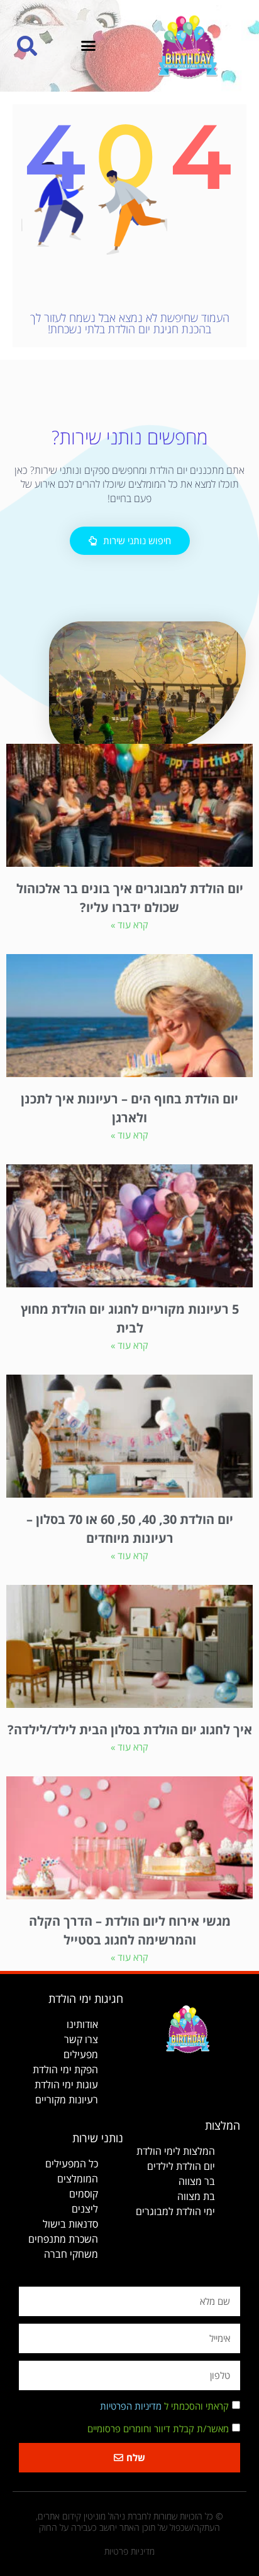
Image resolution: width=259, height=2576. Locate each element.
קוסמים (84, 2194)
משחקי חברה (71, 2254)
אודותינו (82, 2024)
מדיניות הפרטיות (131, 2406)
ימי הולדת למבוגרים (175, 2211)
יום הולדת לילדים (181, 2166)
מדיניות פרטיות (129, 2551)
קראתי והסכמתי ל (164, 2406)
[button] (89, 46)
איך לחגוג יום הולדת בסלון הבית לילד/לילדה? (130, 1730)
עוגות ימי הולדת (66, 2085)
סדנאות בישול (70, 2224)
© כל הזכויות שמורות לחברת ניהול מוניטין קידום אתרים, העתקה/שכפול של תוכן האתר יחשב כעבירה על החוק (129, 2522)
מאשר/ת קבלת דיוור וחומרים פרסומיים (158, 2428)
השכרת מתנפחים (63, 2239)
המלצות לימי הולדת (176, 2151)
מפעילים (81, 2054)
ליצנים (85, 2209)
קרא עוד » (129, 925)
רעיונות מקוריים (67, 2100)
